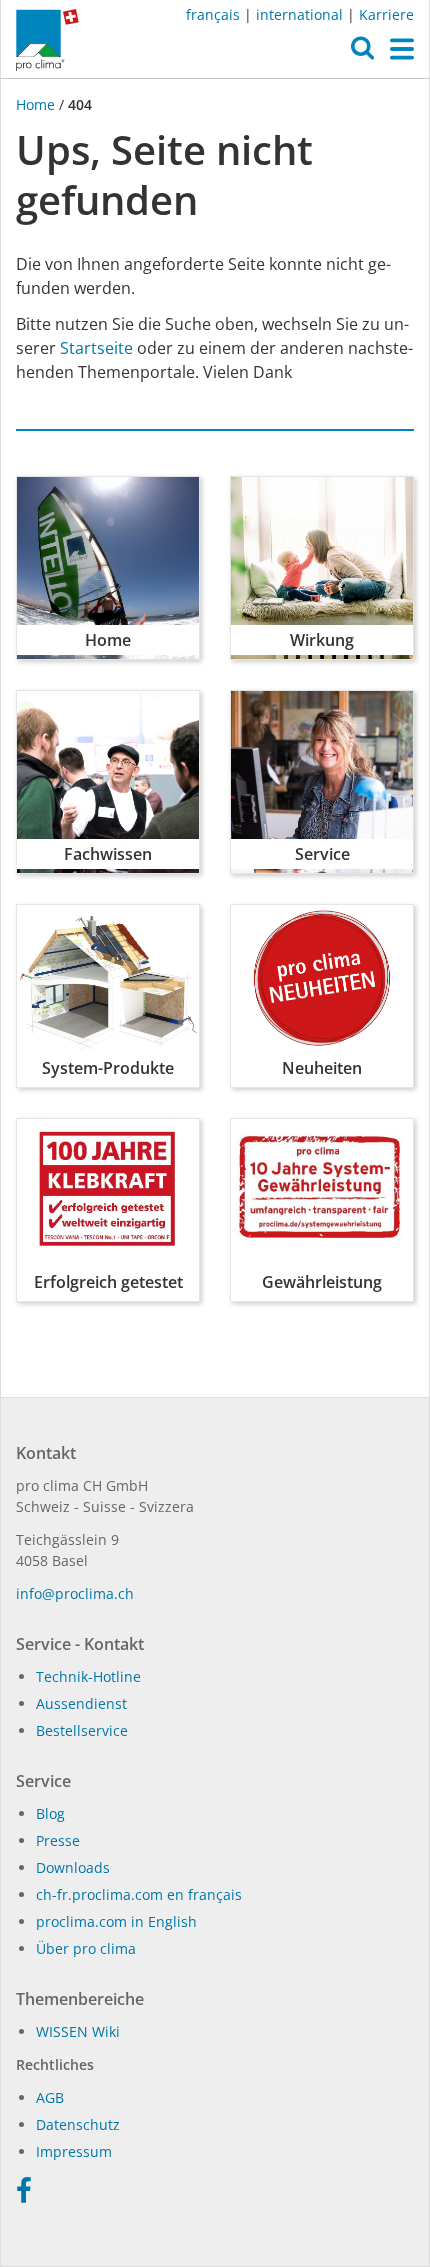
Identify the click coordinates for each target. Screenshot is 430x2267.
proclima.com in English (116, 1921)
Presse (58, 1840)
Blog (50, 1813)
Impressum (74, 2151)
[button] (362, 53)
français (213, 14)
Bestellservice (82, 1730)
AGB (50, 2097)
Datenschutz (78, 2124)
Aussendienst (81, 1703)
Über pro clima (86, 1948)
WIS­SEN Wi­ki (78, 2031)
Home (37, 104)
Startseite (96, 348)
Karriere (386, 14)
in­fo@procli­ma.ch (75, 1593)
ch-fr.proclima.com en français (139, 1894)
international (299, 14)
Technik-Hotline (88, 1676)
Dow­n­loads (73, 1867)
